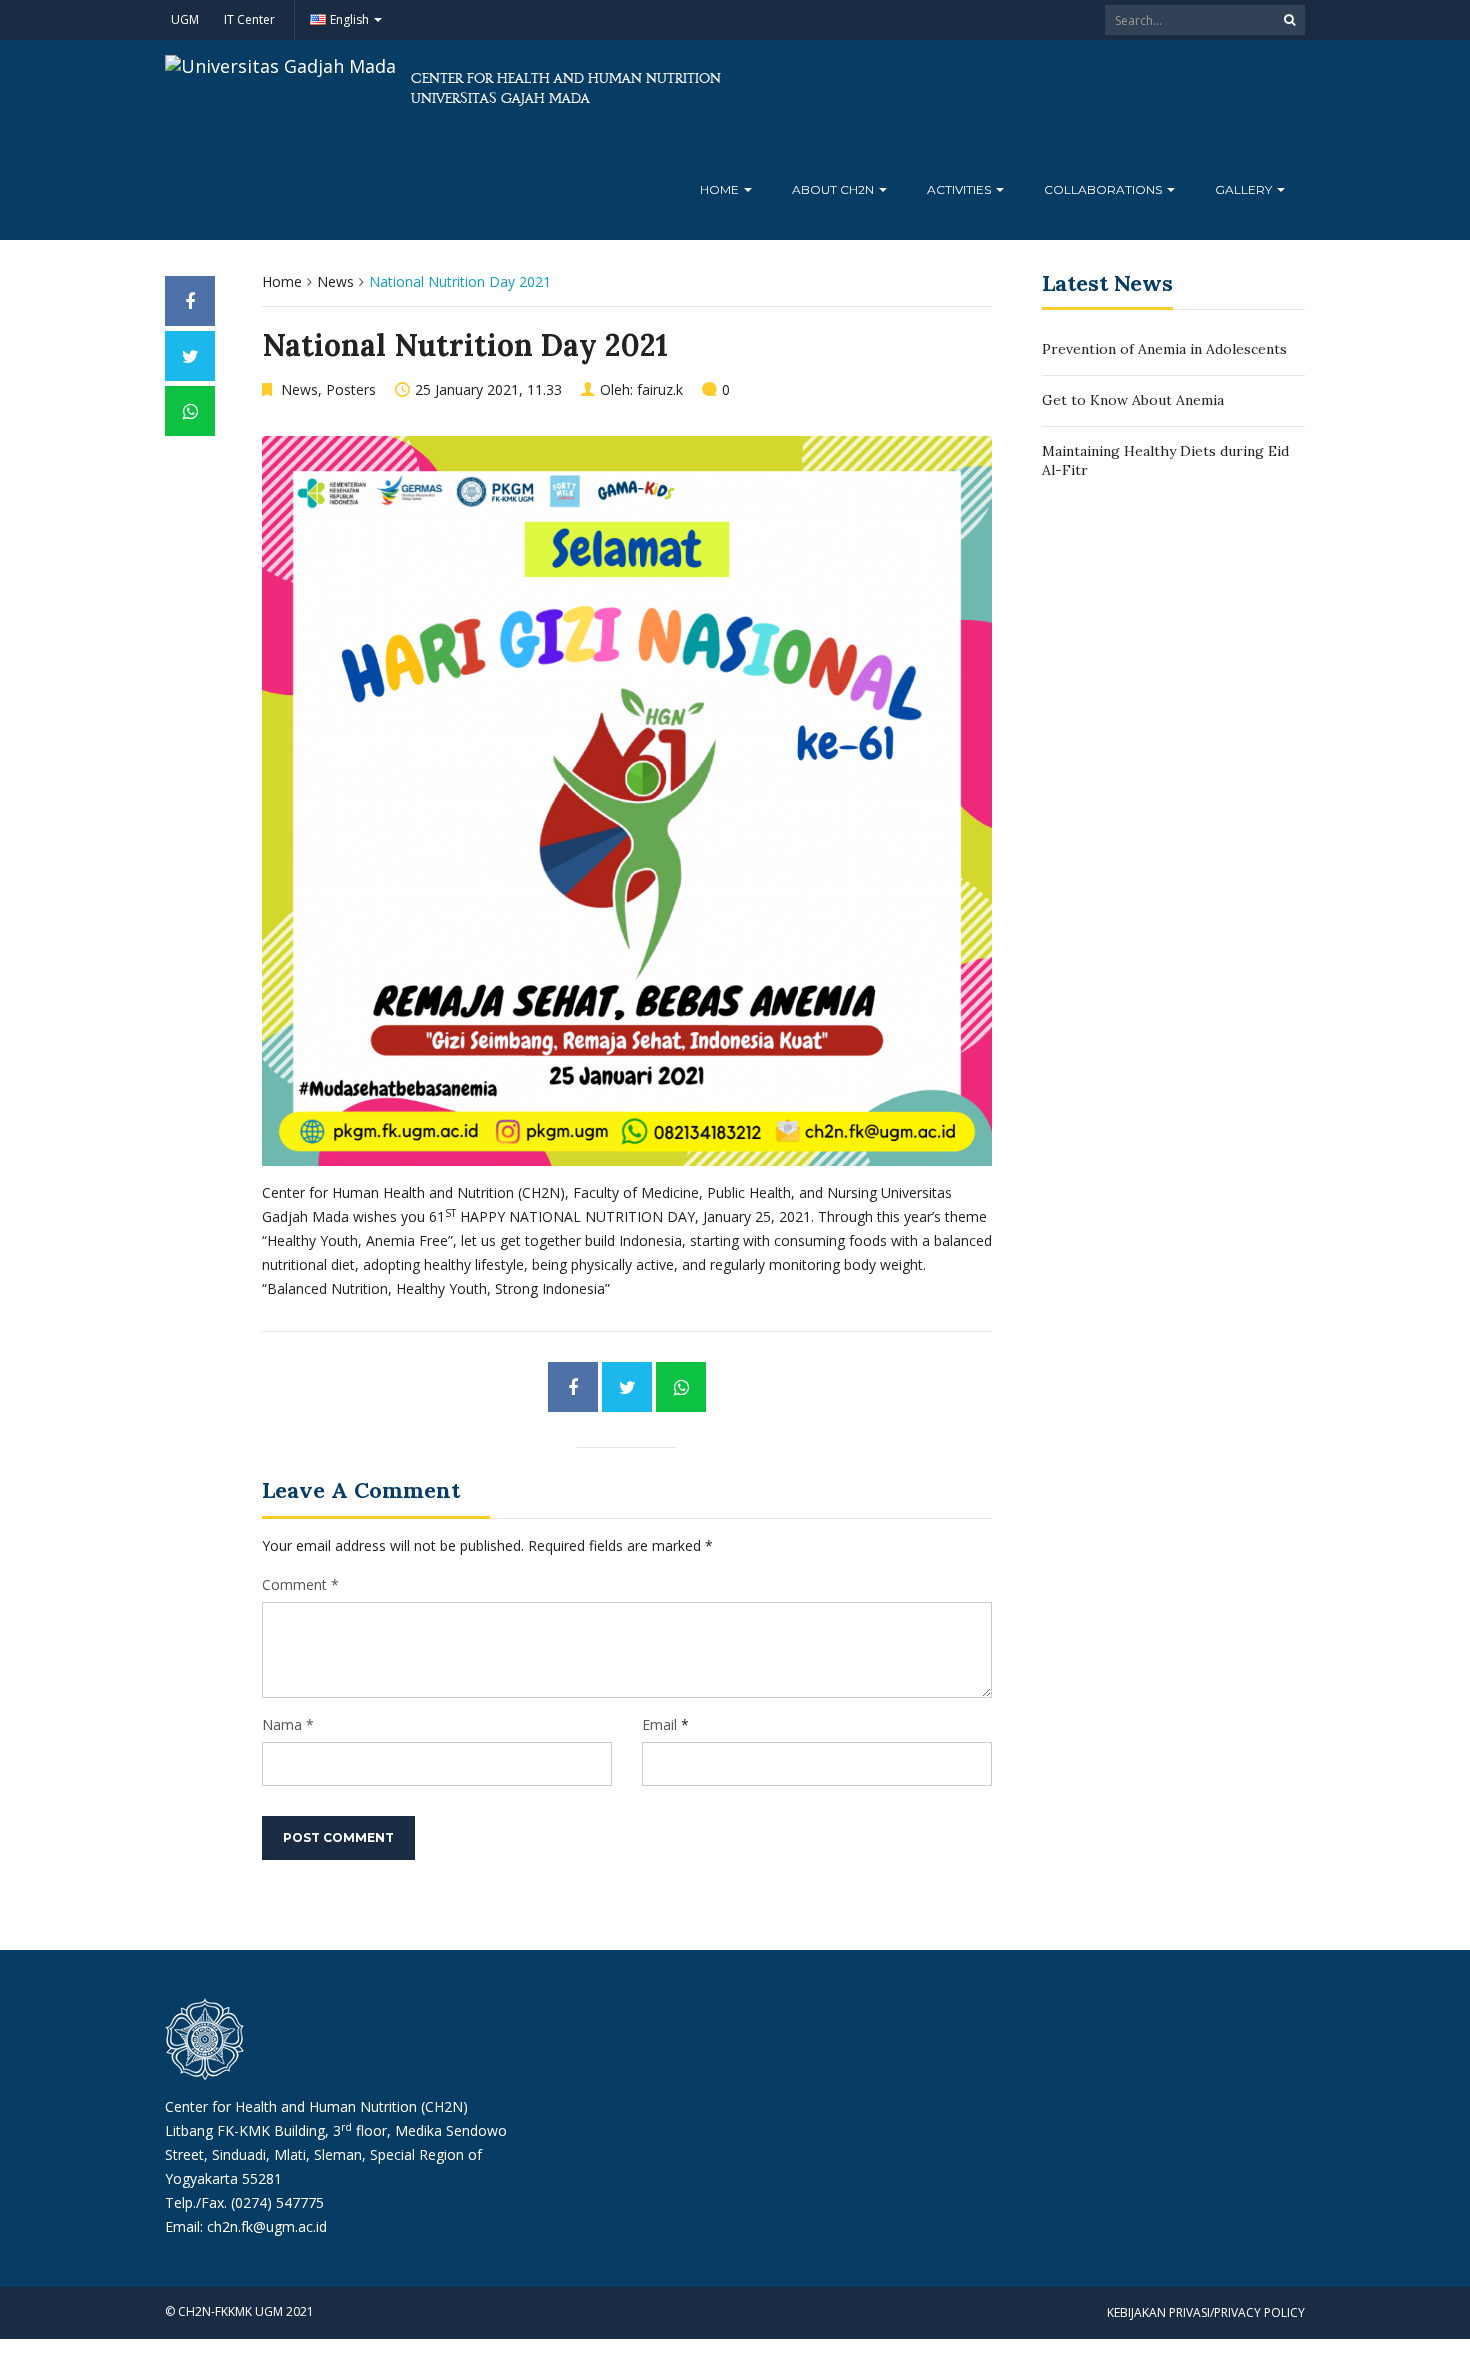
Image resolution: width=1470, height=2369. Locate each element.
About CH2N (834, 189)
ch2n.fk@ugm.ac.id (267, 2226)
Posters (351, 389)
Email (659, 1724)
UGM (185, 19)
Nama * (288, 1724)
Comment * (300, 1584)
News (335, 281)
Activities (960, 189)
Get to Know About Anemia (1133, 400)
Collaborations (1104, 189)
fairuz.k (660, 389)
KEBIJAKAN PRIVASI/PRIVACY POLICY (1206, 2312)
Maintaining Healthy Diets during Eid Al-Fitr (1165, 461)
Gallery (1245, 189)
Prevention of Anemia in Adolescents (1164, 349)
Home (721, 189)
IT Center (249, 19)
